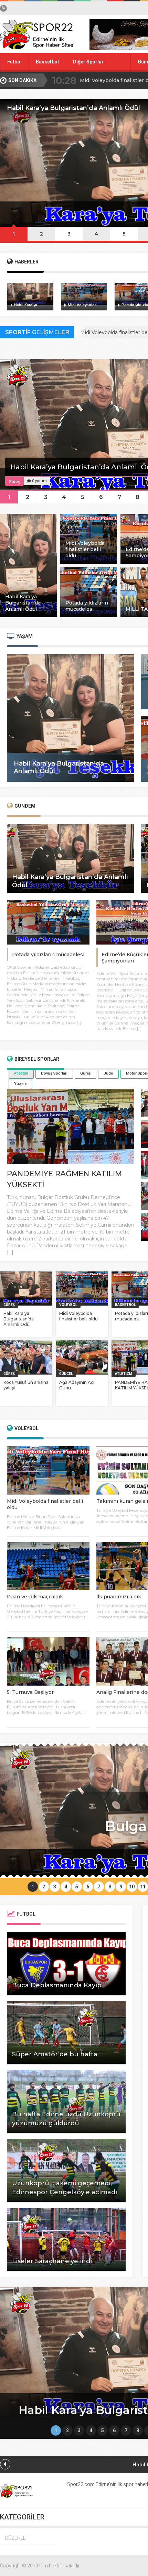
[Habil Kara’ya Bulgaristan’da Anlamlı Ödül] (28, 616)
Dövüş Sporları (54, 1073)
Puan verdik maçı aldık (35, 1597)
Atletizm (21, 1073)
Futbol (14, 62)
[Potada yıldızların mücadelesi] (89, 616)
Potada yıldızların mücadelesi (48, 955)
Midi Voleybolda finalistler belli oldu (78, 1316)
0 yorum (39, 481)
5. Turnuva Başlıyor (30, 1692)
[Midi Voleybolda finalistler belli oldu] (89, 562)
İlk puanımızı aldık (119, 1597)
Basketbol (47, 62)
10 (132, 1887)
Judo (108, 1073)
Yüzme (20, 1084)
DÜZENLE (15, 2538)
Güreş (86, 1073)
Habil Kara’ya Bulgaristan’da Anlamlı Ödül (19, 1319)
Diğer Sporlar (88, 62)
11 (143, 1887)
